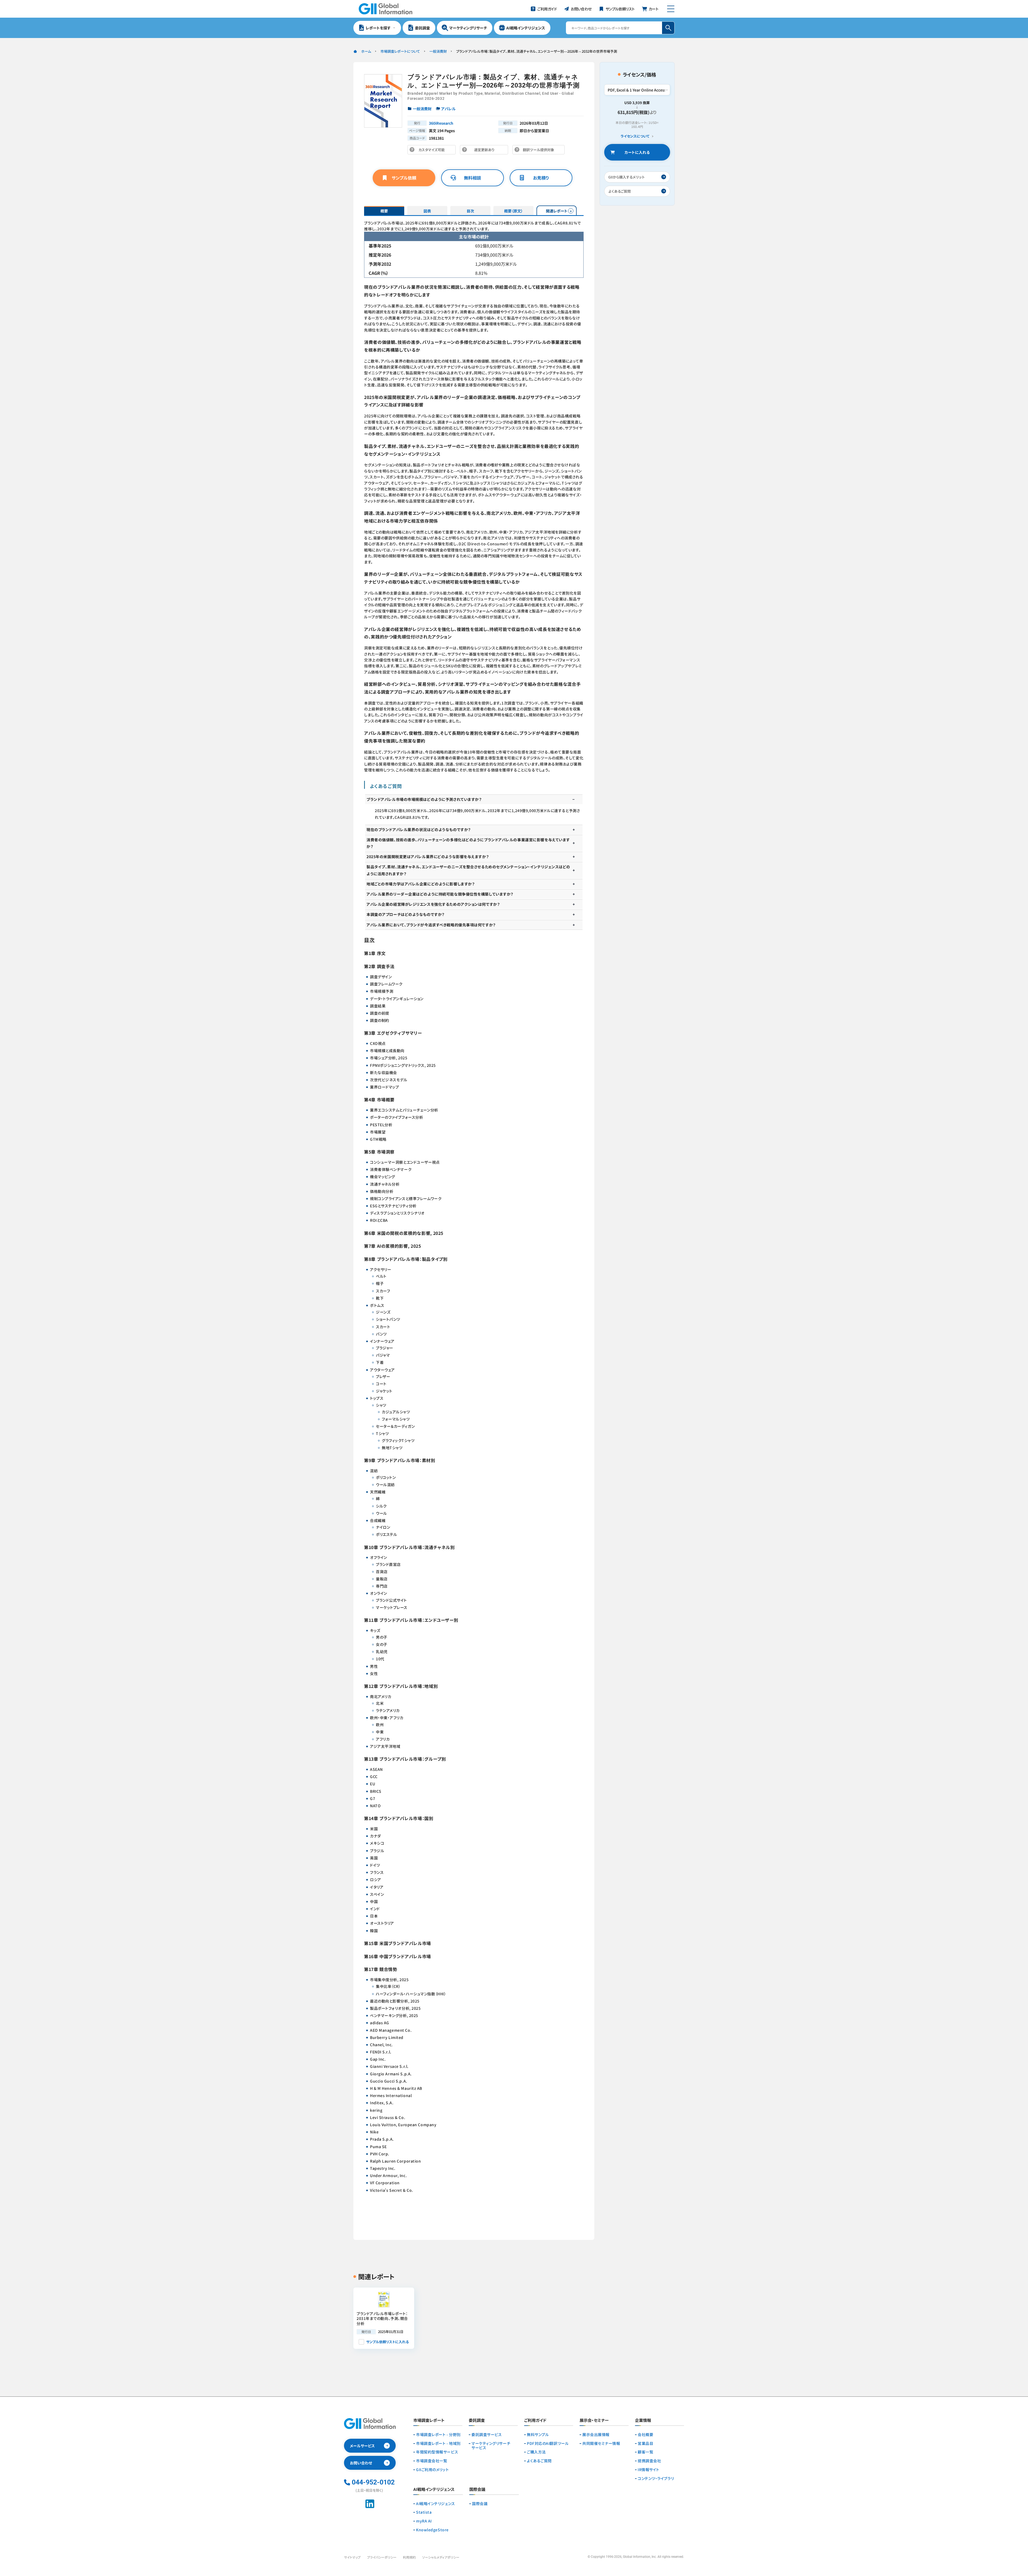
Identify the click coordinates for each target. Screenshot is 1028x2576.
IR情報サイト (649, 2470)
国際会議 (480, 2504)
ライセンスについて (635, 136)
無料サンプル (538, 2435)
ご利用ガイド (535, 2421)
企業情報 (643, 2421)
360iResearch (441, 123)
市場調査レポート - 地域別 (438, 2443)
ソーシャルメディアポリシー (441, 2557)
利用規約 (409, 2557)
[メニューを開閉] (671, 9)
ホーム (366, 51)
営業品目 (645, 2443)
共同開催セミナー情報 (601, 2443)
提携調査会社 (649, 2461)
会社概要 (645, 2435)
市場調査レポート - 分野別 (438, 2435)
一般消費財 (438, 51)
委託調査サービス (487, 2435)
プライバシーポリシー (382, 2557)
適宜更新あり (485, 151)
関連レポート (557, 211)
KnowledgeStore (432, 2530)
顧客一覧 (645, 2452)
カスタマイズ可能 (433, 151)
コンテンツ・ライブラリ (656, 2478)
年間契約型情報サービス (437, 2452)
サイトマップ (352, 2557)
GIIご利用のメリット (432, 2470)
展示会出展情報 (596, 2435)
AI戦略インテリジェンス (436, 2504)
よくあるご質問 (539, 2461)
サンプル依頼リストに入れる (388, 2342)
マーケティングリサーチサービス (491, 2446)
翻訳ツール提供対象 (540, 151)
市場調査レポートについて (400, 51)
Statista (424, 2512)
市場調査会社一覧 (432, 2461)
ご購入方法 (536, 2452)
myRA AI (424, 2521)
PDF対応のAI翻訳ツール (548, 2443)
